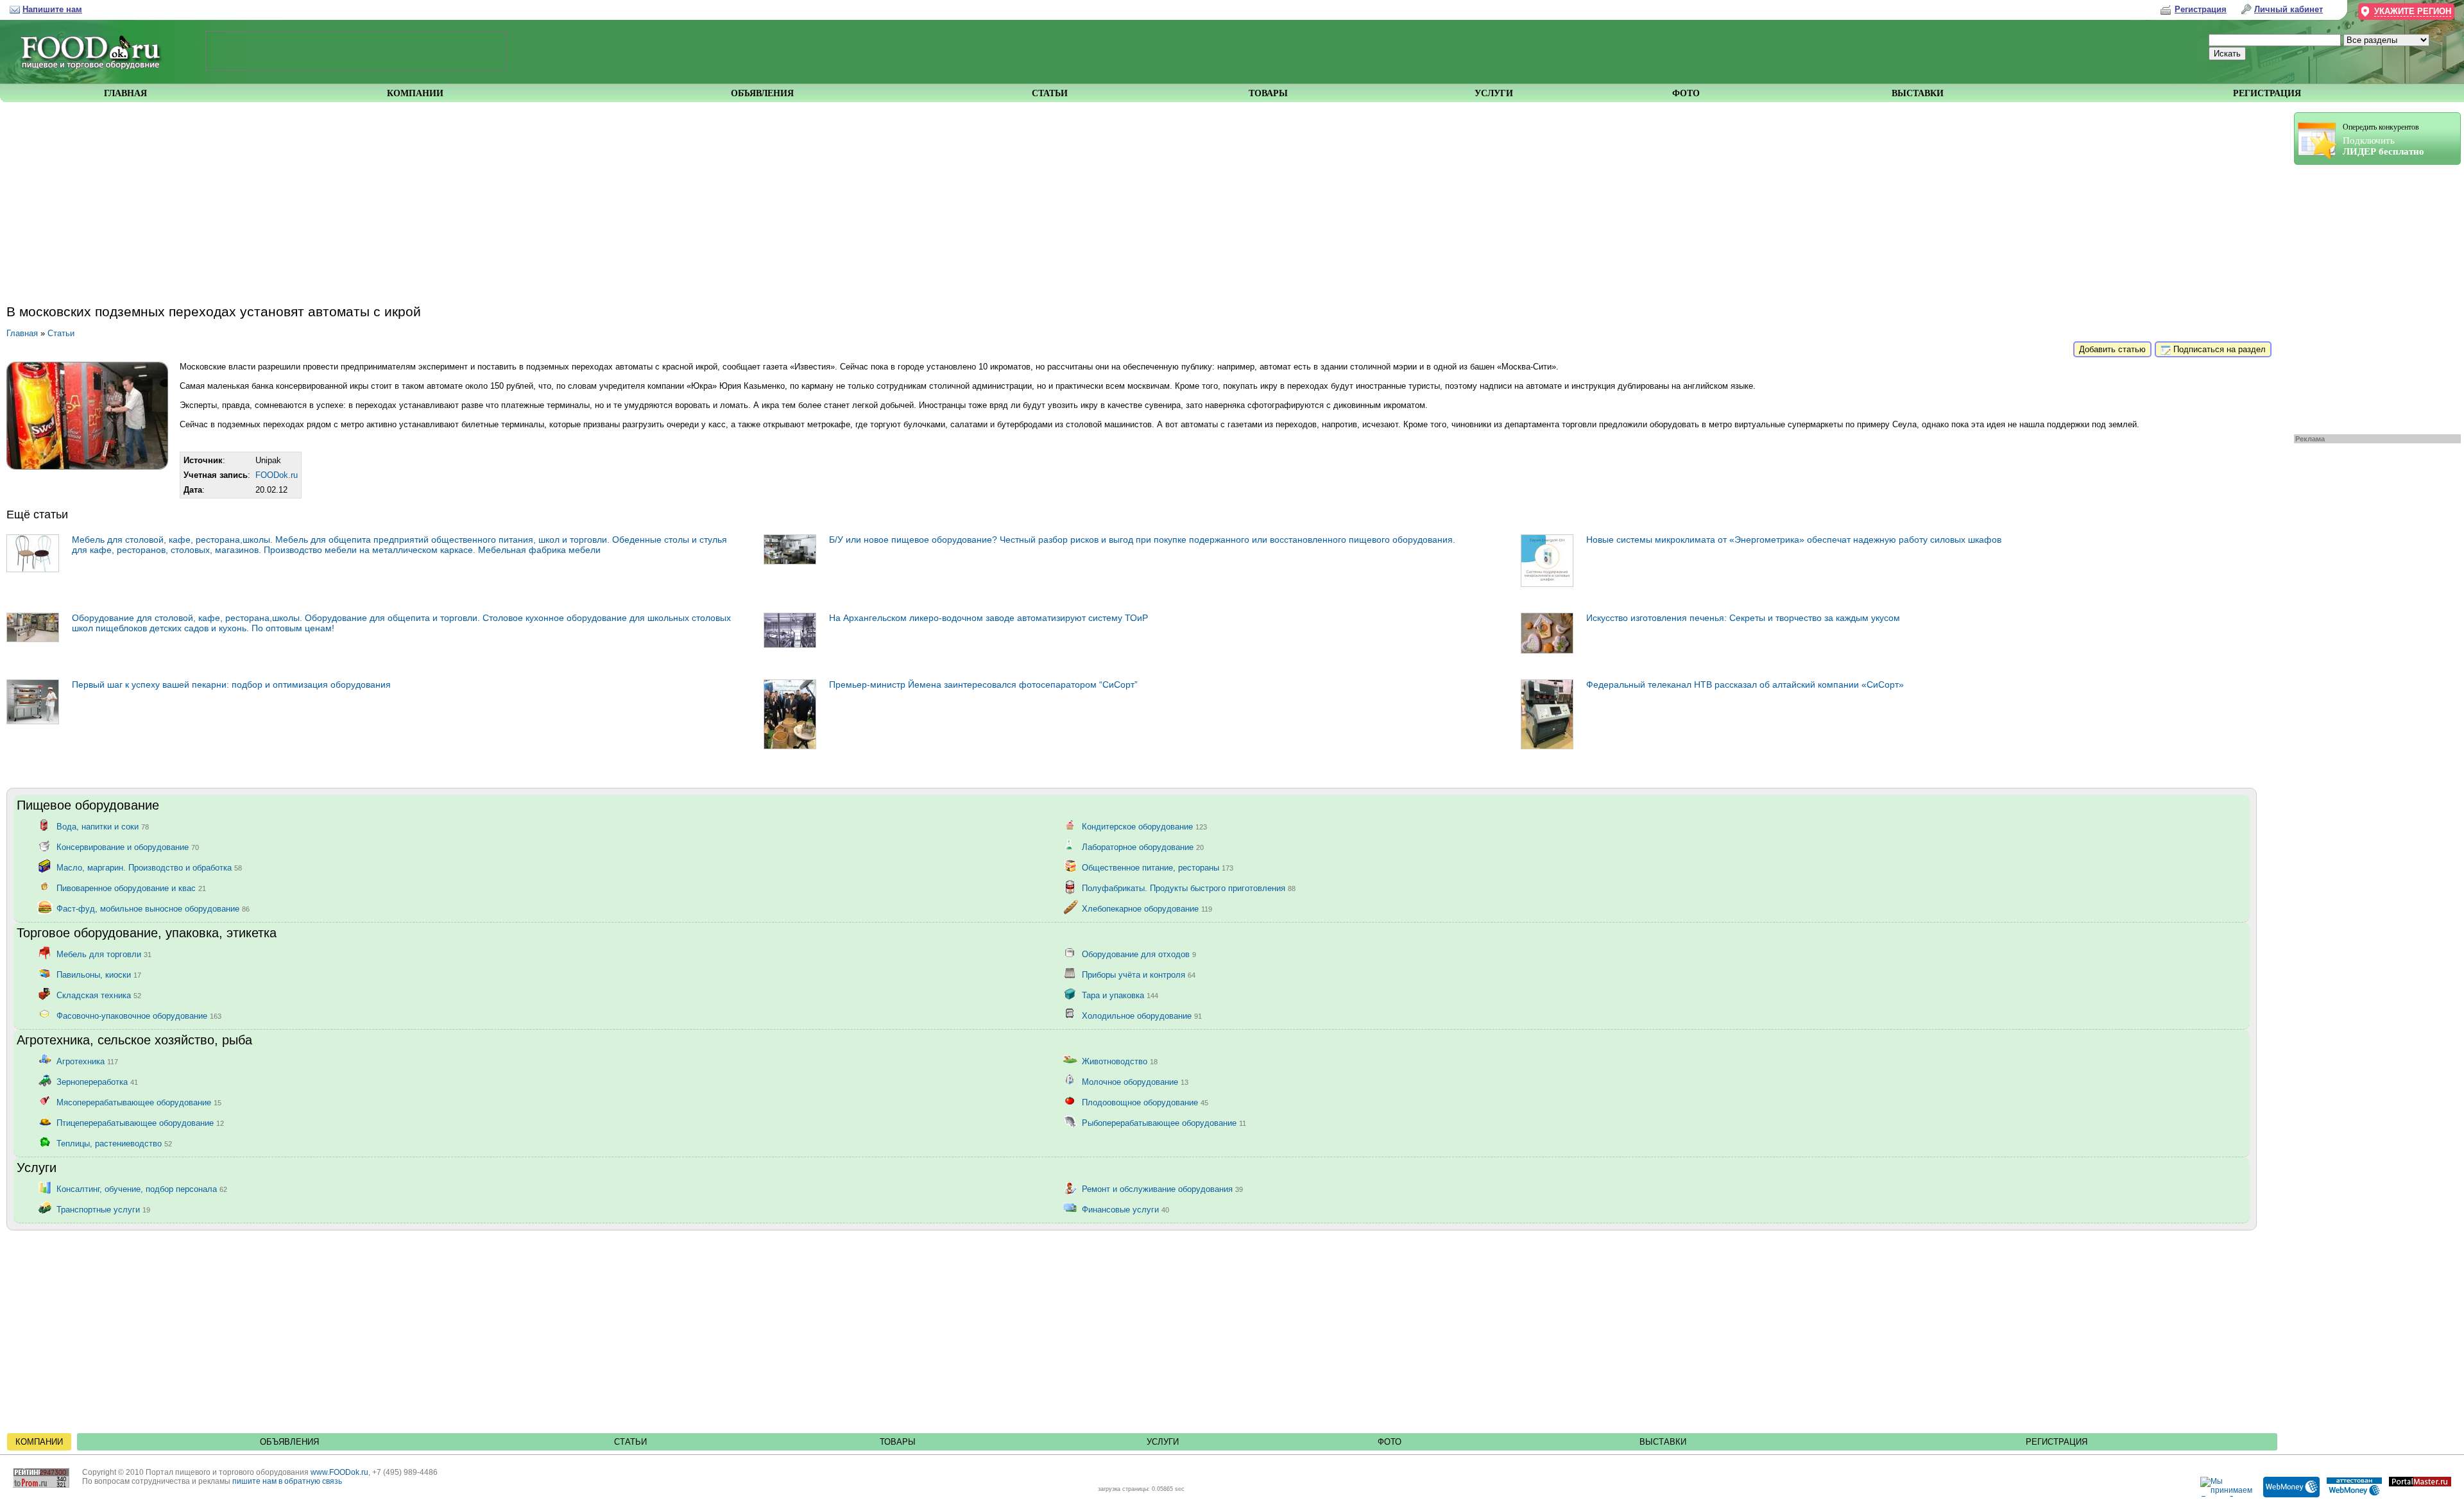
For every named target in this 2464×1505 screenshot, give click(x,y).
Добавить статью (2112, 349)
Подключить (2383, 140)
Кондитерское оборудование (1144, 826)
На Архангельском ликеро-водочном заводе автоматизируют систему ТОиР (988, 618)
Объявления (289, 1442)
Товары (898, 1442)
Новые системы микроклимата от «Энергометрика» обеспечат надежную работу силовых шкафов (1794, 540)
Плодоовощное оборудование (1145, 1102)
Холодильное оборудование (1142, 1015)
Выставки (1663, 1442)
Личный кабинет (2289, 9)
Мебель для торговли (104, 954)
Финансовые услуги (1125, 1209)
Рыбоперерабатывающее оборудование (1164, 1122)
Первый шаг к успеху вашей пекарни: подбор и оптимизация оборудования (231, 684)
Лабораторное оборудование (1143, 846)
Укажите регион (2413, 11)
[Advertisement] (2371, 296)
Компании (39, 1442)
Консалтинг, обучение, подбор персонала (142, 1188)
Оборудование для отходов (1139, 954)
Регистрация (2057, 1442)
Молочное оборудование (1135, 1081)
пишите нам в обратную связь (287, 1481)
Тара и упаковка (1120, 995)
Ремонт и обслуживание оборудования (1162, 1188)
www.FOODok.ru (339, 1472)
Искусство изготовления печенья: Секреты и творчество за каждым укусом (1743, 618)
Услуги (1163, 1442)
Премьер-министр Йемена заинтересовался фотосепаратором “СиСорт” (983, 684)
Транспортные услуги (103, 1209)
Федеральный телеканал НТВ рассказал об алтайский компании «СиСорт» (1745, 684)
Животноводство (1120, 1061)
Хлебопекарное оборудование (1147, 908)
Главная (22, 333)
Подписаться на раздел (2218, 349)
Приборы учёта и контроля (1139, 974)
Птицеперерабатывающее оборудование (140, 1122)
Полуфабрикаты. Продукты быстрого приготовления (1189, 888)
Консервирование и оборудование (128, 846)
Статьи (61, 333)
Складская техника (99, 995)
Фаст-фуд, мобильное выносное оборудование (153, 908)
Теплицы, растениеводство (114, 1143)
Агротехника (87, 1061)
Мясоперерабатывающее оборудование (139, 1102)
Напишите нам (52, 9)
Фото (1390, 1442)
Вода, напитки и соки (103, 826)
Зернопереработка (97, 1081)
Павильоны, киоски (99, 974)
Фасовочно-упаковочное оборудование (139, 1015)
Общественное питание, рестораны (1158, 867)
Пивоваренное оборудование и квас (131, 888)
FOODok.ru (277, 475)
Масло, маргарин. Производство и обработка (149, 867)
